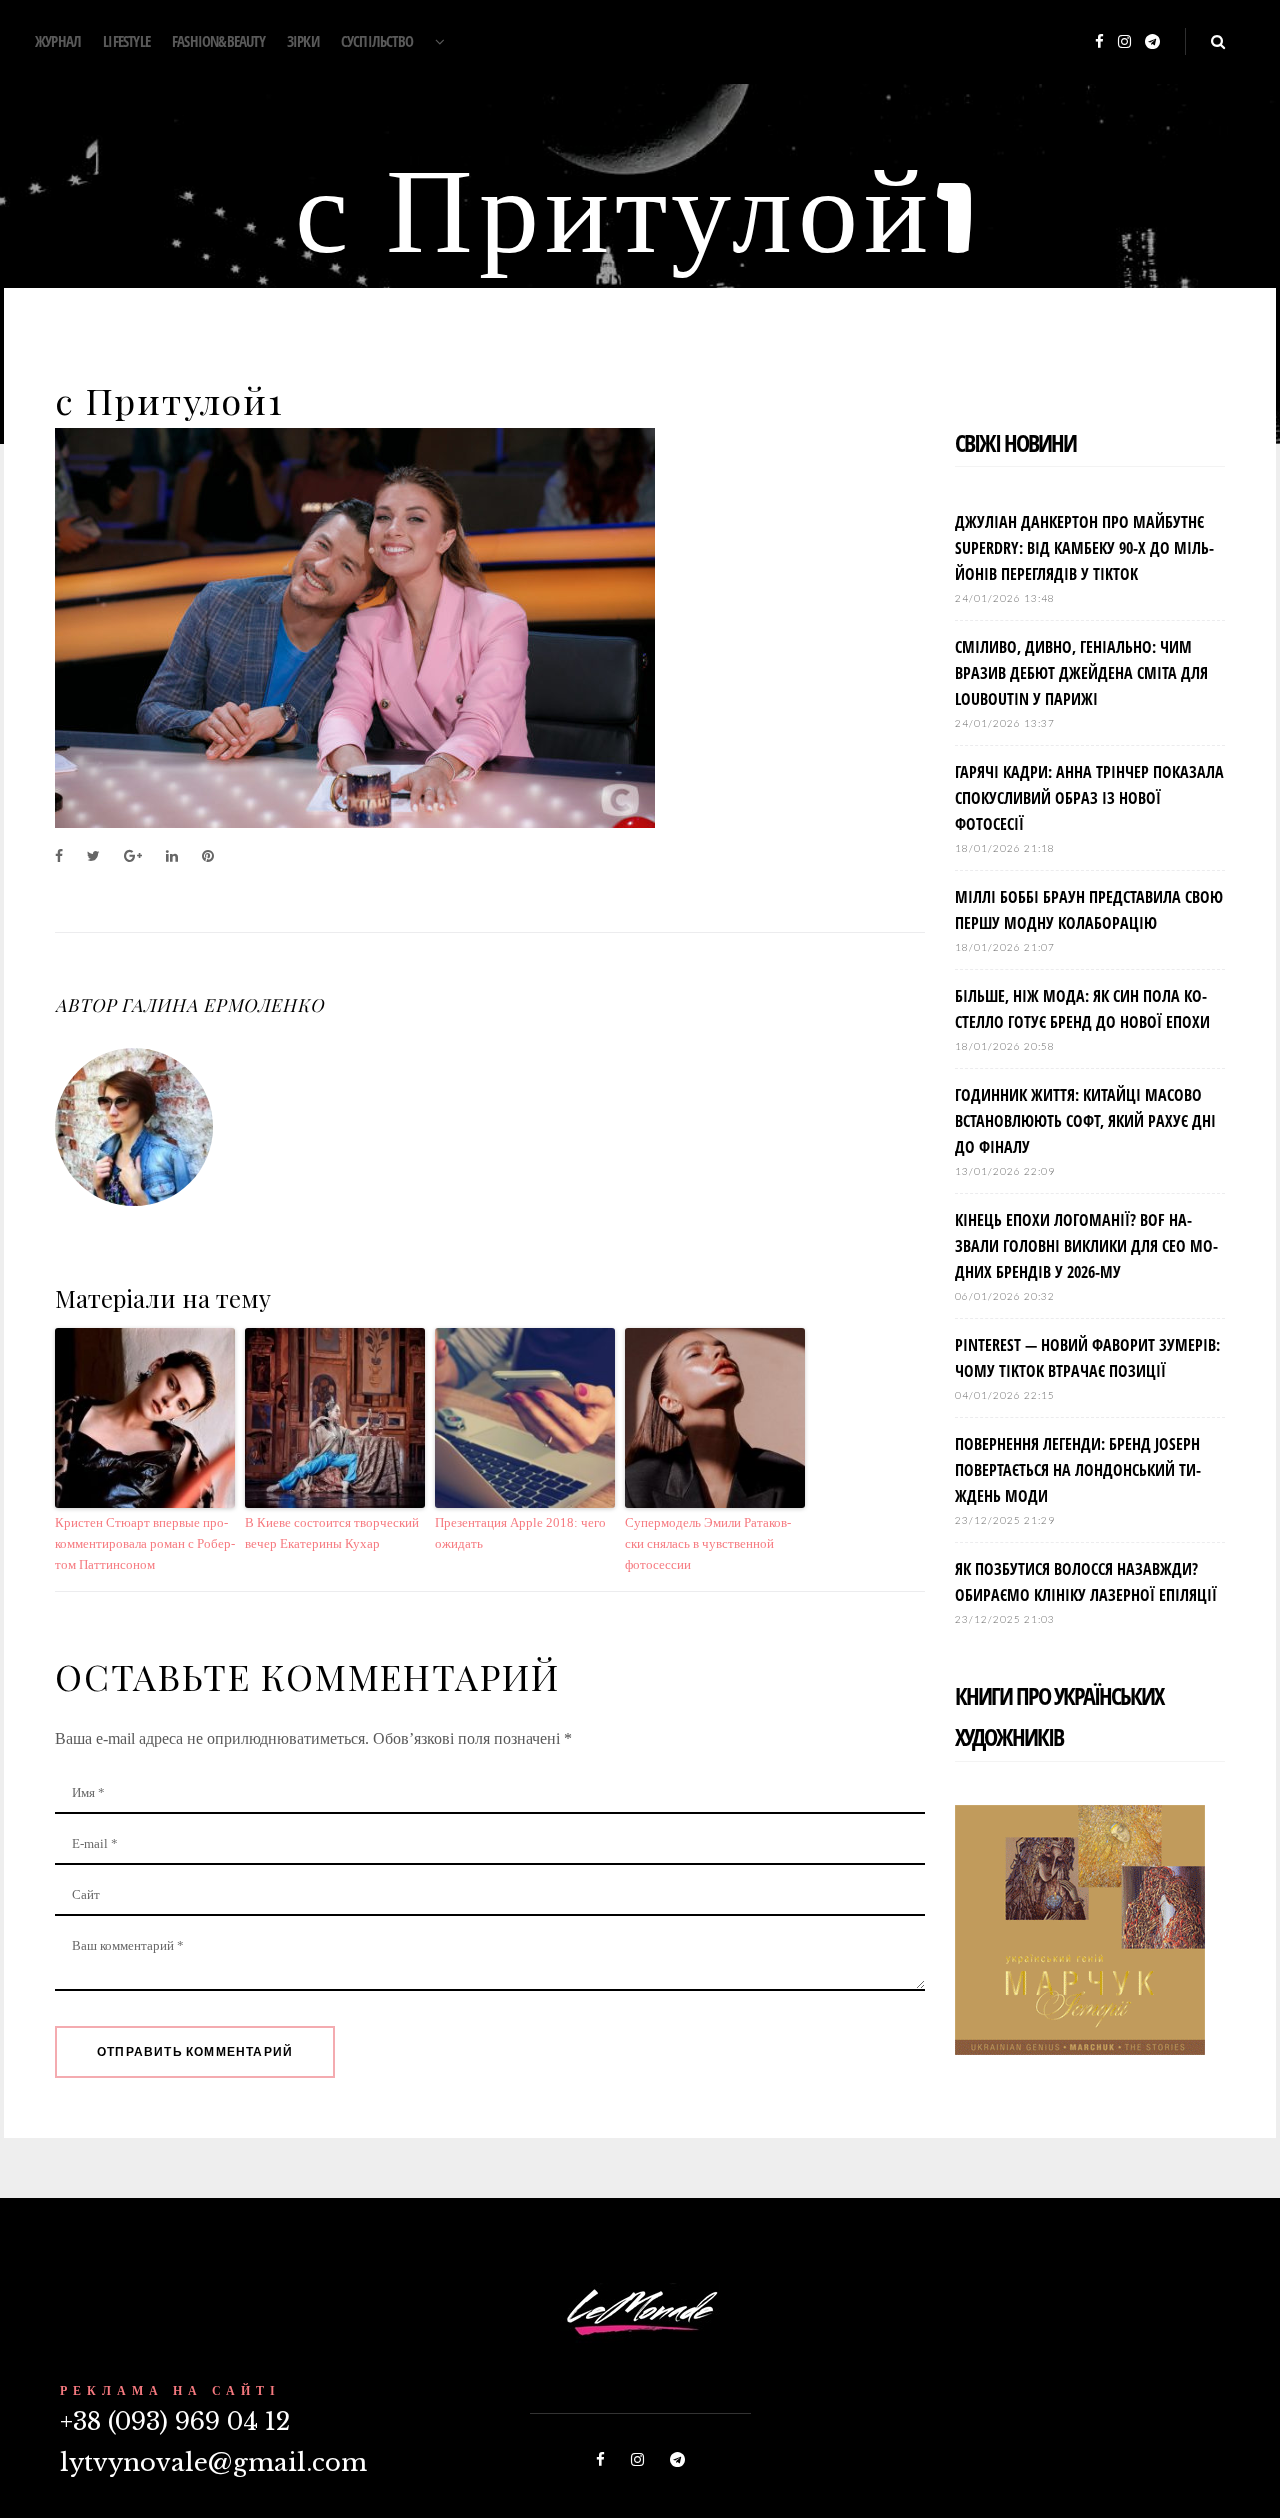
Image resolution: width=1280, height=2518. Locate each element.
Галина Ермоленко (222, 1005)
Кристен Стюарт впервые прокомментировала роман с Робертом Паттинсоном (145, 1543)
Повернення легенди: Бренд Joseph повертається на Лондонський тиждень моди (1078, 1470)
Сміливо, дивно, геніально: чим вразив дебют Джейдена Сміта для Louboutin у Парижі (1081, 673)
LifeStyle (126, 41)
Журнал (58, 41)
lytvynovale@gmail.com (213, 2462)
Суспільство (377, 41)
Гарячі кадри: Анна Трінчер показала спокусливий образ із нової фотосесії (1089, 798)
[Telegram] (1152, 42)
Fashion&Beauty (218, 41)
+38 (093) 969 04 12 (175, 2421)
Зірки (303, 41)
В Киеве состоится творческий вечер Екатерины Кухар (332, 1533)
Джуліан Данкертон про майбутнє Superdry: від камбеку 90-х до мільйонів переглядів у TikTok (1084, 548)
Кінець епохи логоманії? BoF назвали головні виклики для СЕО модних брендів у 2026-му (1086, 1246)
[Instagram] (1124, 42)
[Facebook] (1099, 42)
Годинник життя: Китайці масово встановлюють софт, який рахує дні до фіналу (1085, 1121)
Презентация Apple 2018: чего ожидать (520, 1533)
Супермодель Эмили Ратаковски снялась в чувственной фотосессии (708, 1543)
